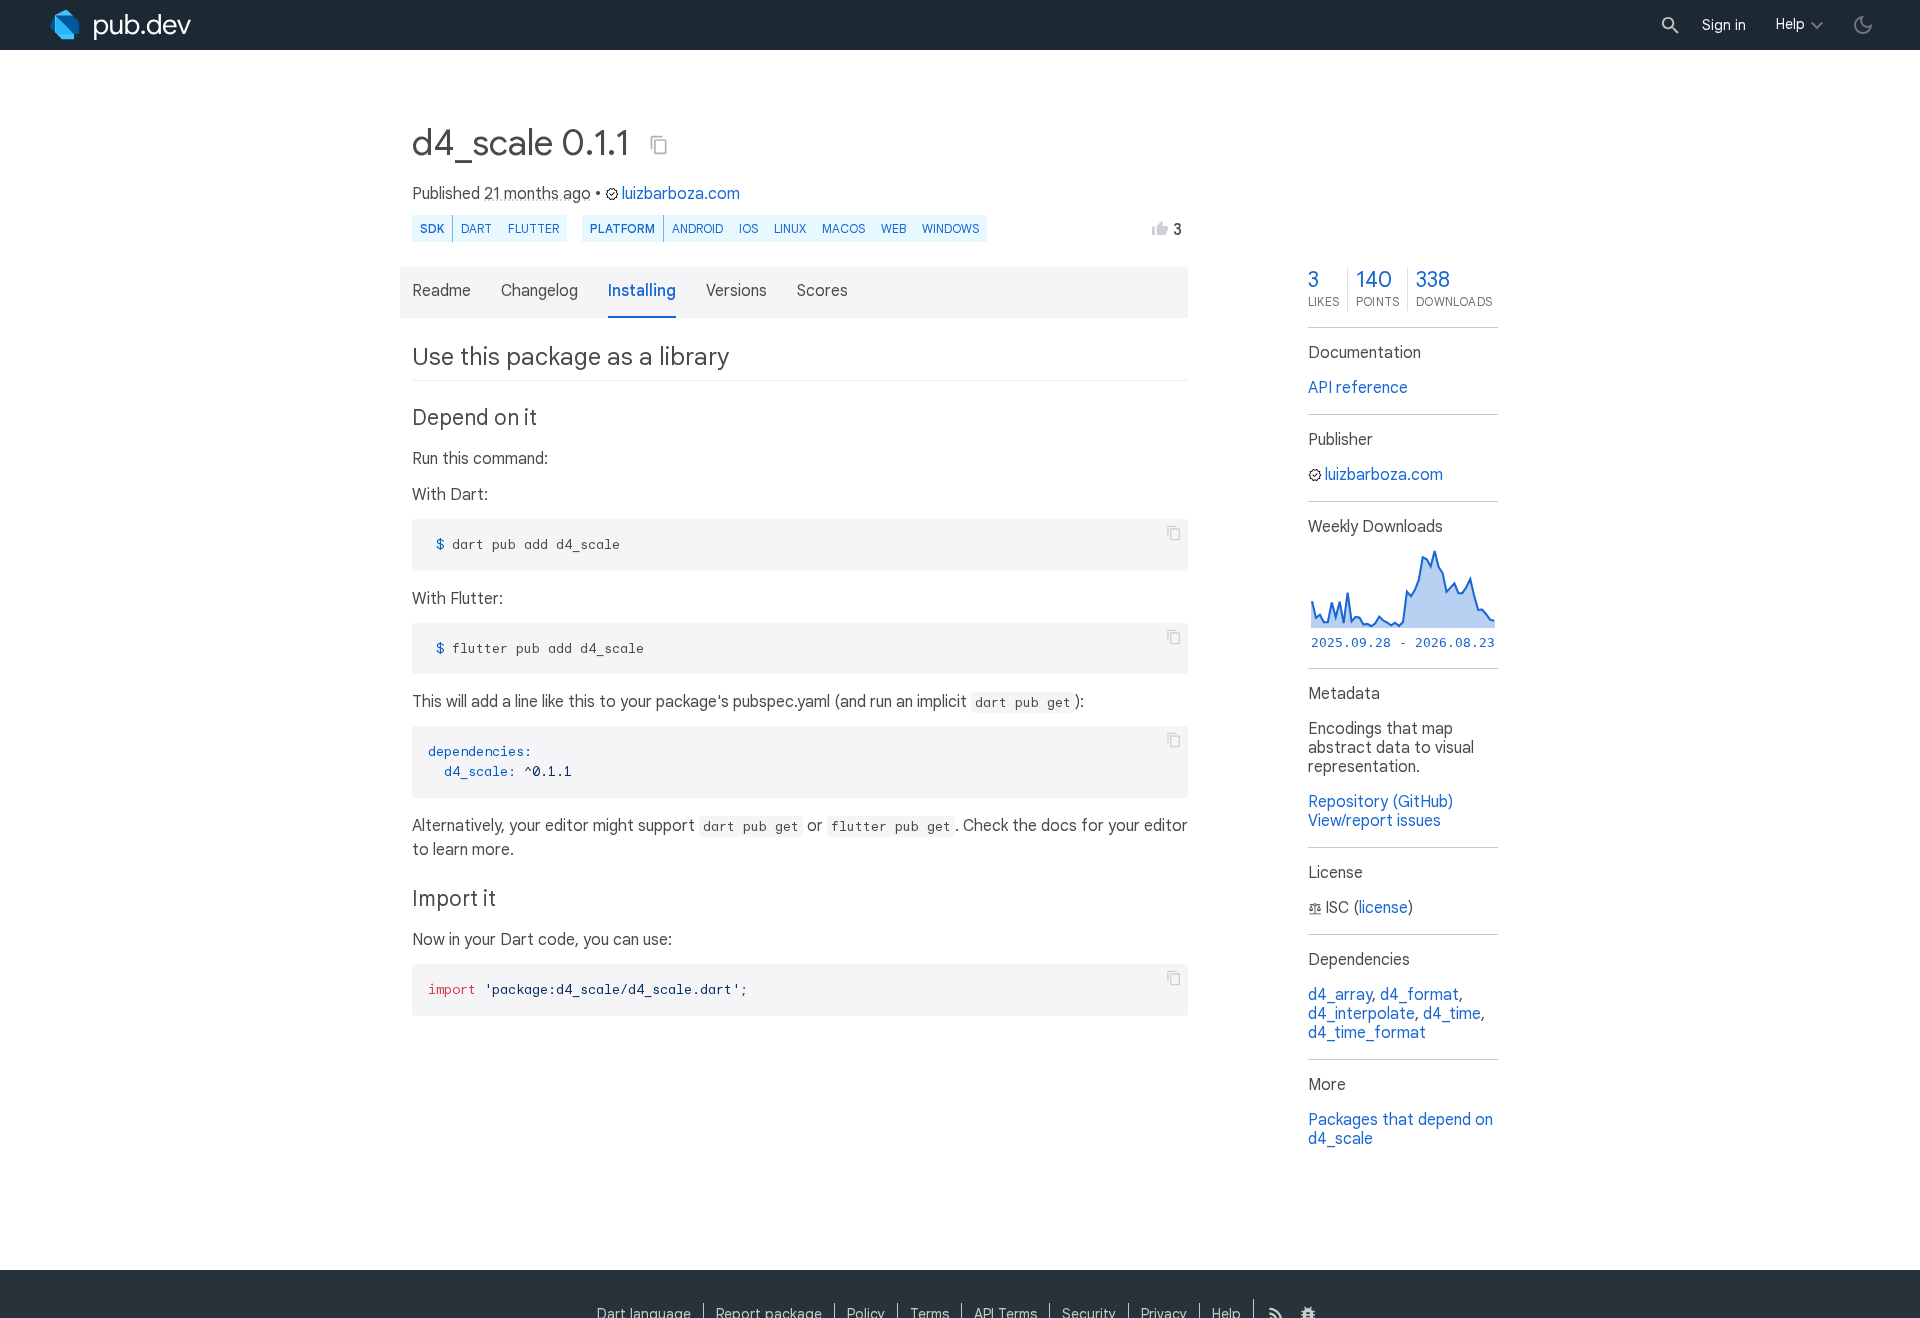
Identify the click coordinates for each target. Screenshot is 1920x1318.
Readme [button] (441, 291)
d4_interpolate (1361, 1014)
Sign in (1724, 25)
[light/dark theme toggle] (1863, 25)
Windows (950, 228)
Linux (790, 228)
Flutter (533, 228)
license (1383, 908)
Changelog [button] (539, 291)
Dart (476, 228)
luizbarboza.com (681, 194)
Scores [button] (822, 291)
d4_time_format (1367, 1033)
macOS (843, 228)
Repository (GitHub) (1380, 802)
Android (697, 228)
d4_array (1340, 995)
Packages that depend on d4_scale (1400, 1129)
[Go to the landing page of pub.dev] (120, 25)
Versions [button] (736, 291)
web (893, 228)
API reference (1358, 388)
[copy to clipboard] (1174, 533)
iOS (748, 228)
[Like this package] (1160, 228)
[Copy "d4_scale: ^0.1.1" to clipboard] (659, 145)
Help (1790, 24)
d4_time (1452, 1014)
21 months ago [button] (537, 194)
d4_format (1419, 995)
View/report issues (1374, 821)
